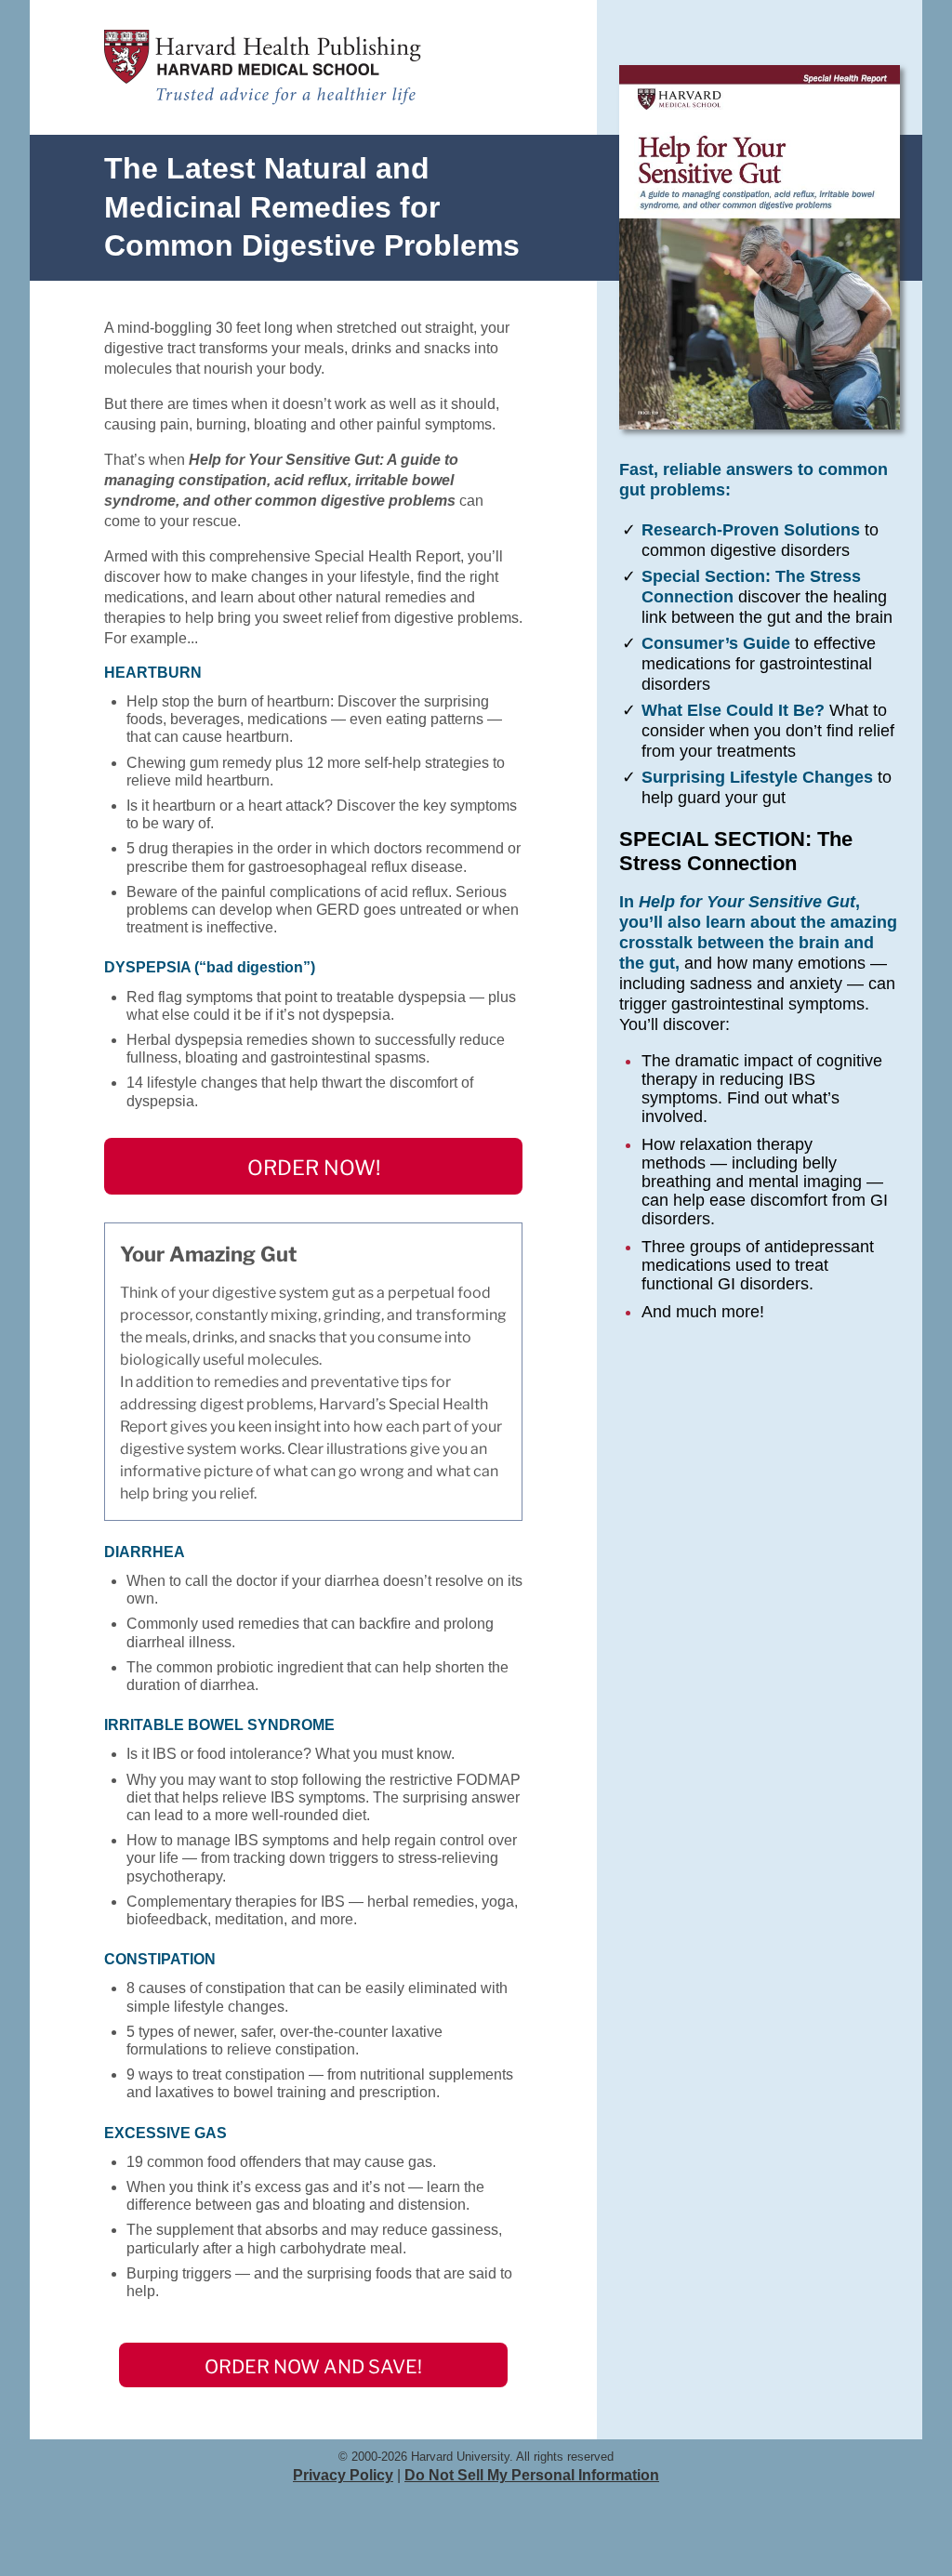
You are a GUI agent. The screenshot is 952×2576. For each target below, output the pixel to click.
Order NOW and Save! (313, 2367)
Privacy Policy (343, 2475)
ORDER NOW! (314, 1168)
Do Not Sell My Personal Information (532, 2475)
